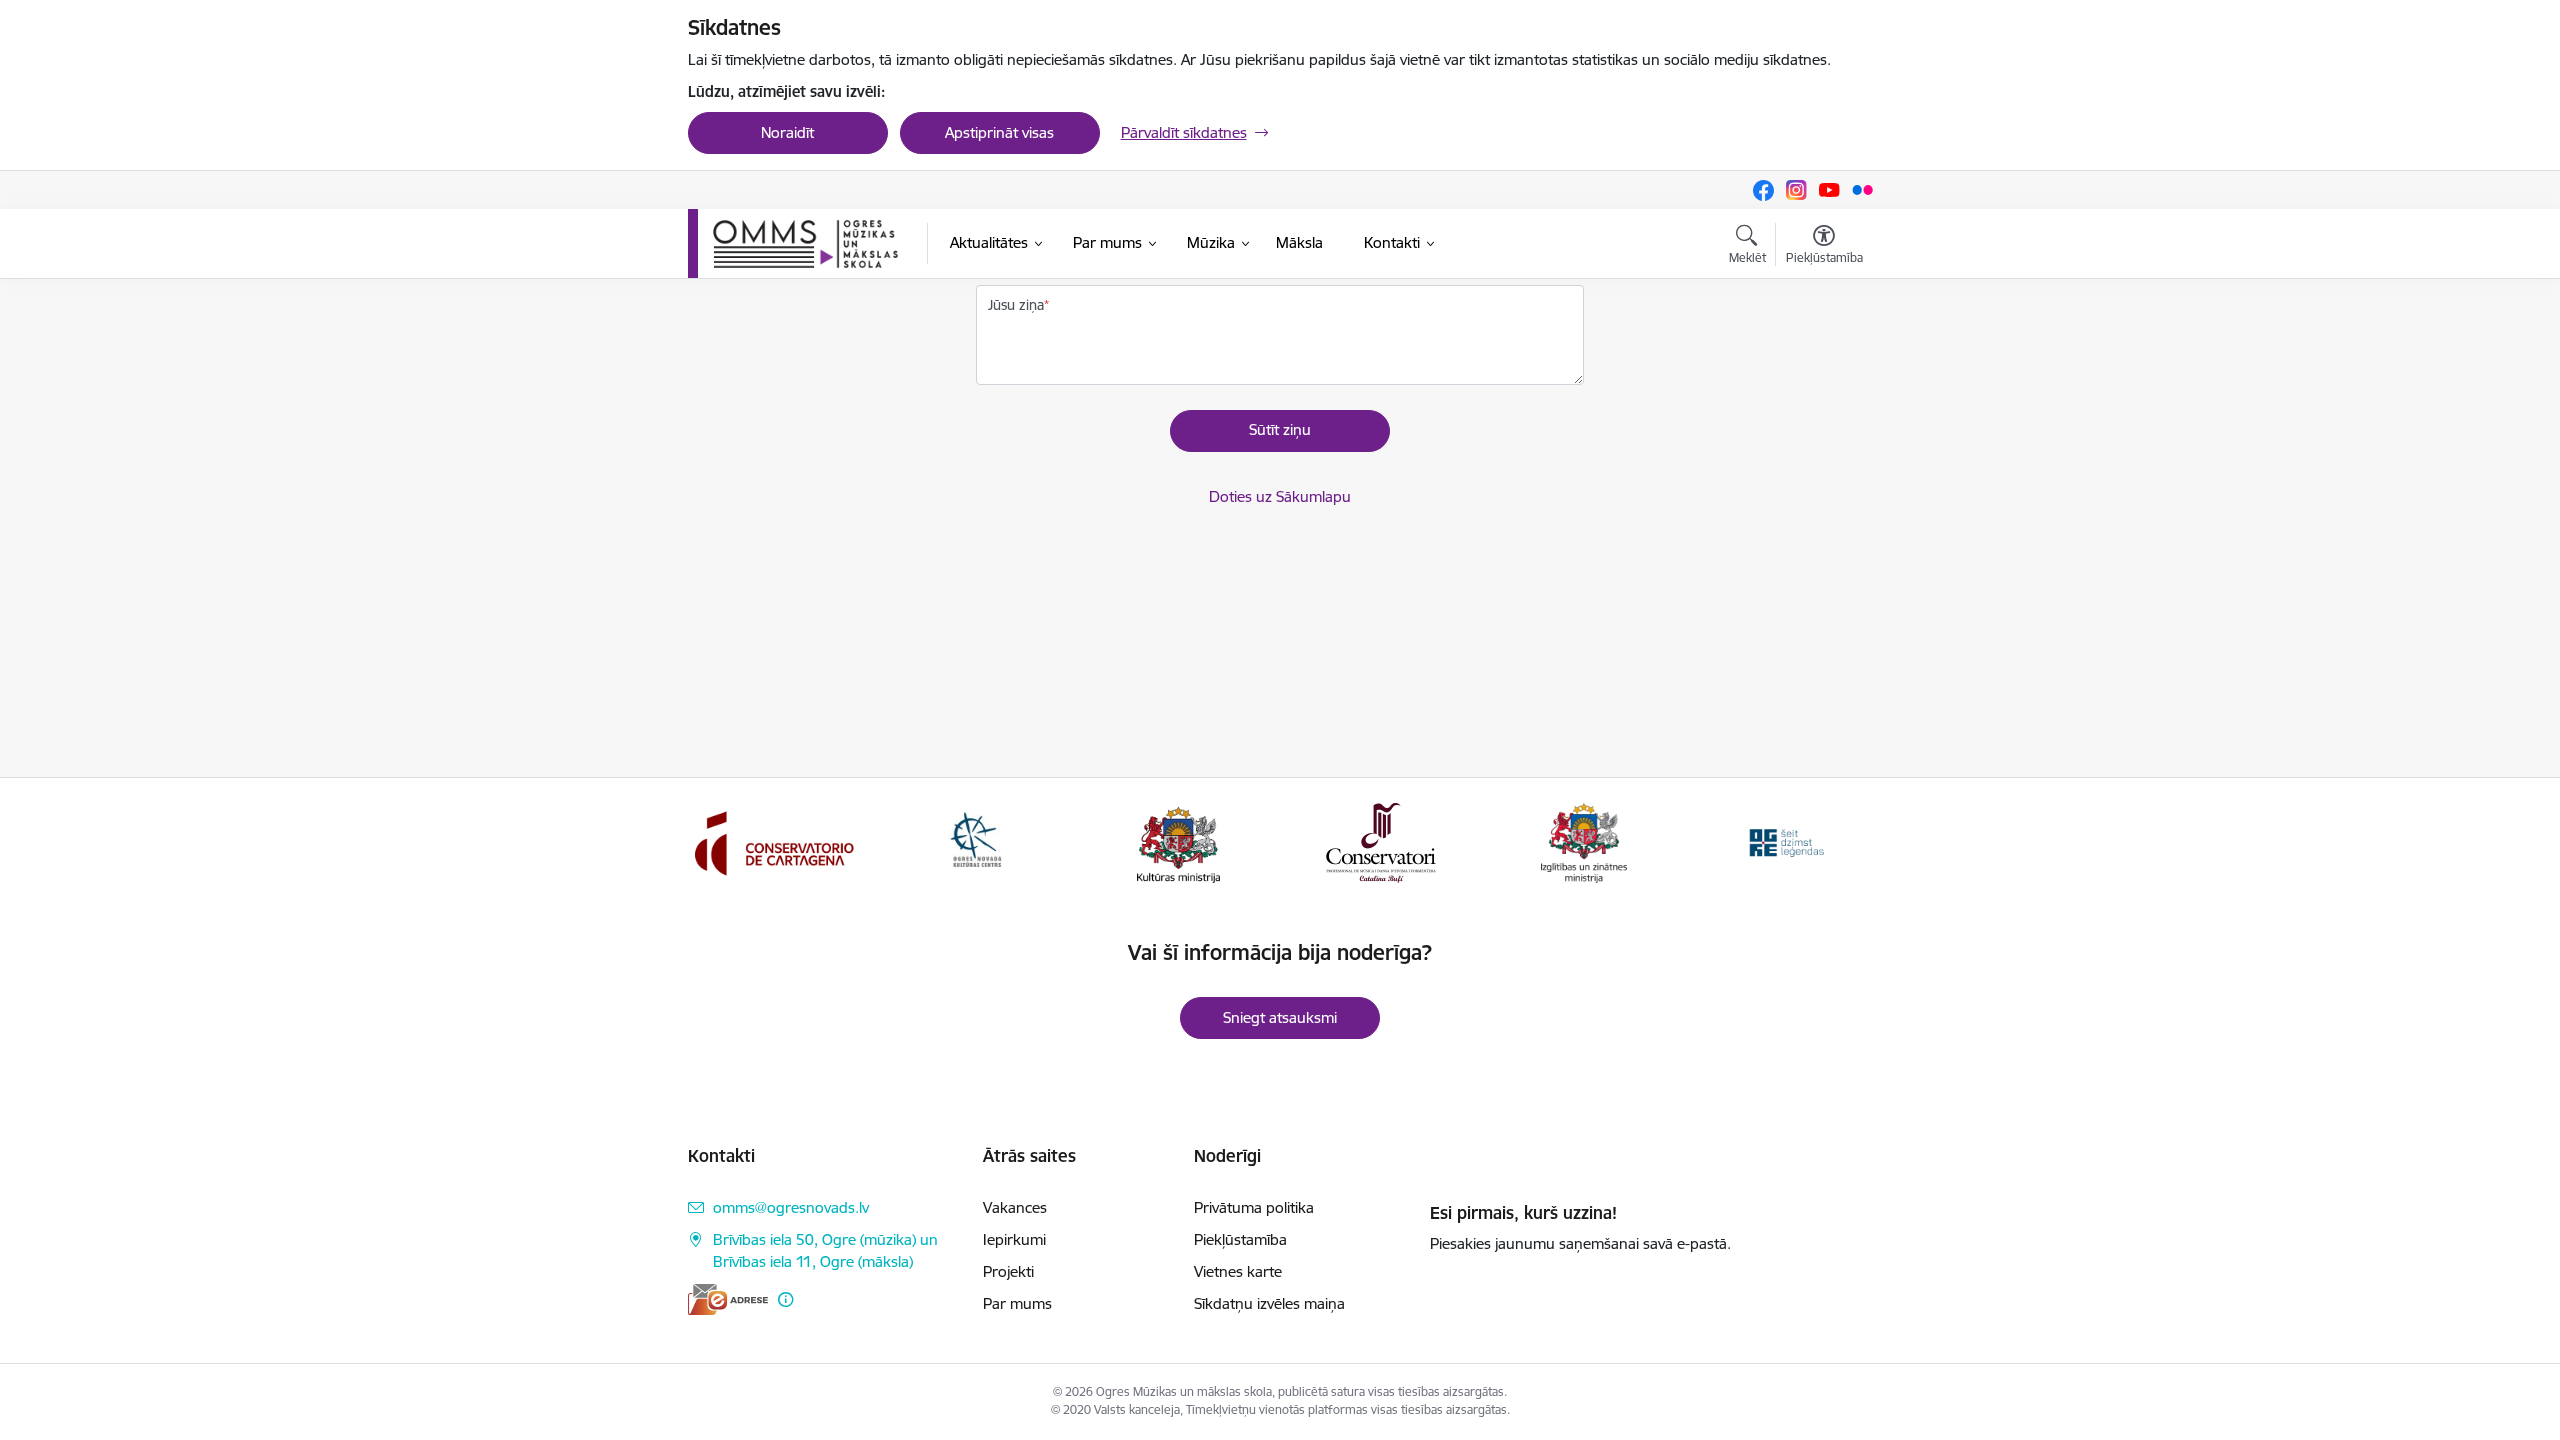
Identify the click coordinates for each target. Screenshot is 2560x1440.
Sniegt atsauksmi (1280, 1017)
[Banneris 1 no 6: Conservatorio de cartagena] (774, 841)
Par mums (1017, 1303)
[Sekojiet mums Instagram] (1796, 190)
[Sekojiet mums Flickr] (1862, 189)
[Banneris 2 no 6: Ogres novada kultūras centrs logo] (976, 841)
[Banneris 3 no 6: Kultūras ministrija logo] (1178, 841)
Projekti (1008, 1271)
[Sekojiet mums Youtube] (1829, 190)
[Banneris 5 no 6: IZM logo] (1584, 841)
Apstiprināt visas (999, 132)
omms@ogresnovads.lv (791, 1207)
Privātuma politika (1254, 1207)
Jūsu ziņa (1016, 305)
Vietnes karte (1238, 1271)
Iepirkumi (1014, 1239)
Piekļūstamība (1240, 1239)
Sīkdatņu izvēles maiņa (1269, 1303)
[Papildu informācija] (785, 1299)
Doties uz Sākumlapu (1280, 496)
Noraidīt (787, 132)
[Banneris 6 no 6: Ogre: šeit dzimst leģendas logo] (1786, 841)
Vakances (1015, 1207)
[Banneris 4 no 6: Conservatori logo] (1381, 841)
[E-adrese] (728, 1299)
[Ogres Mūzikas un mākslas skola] (805, 244)
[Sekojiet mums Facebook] (1763, 190)
